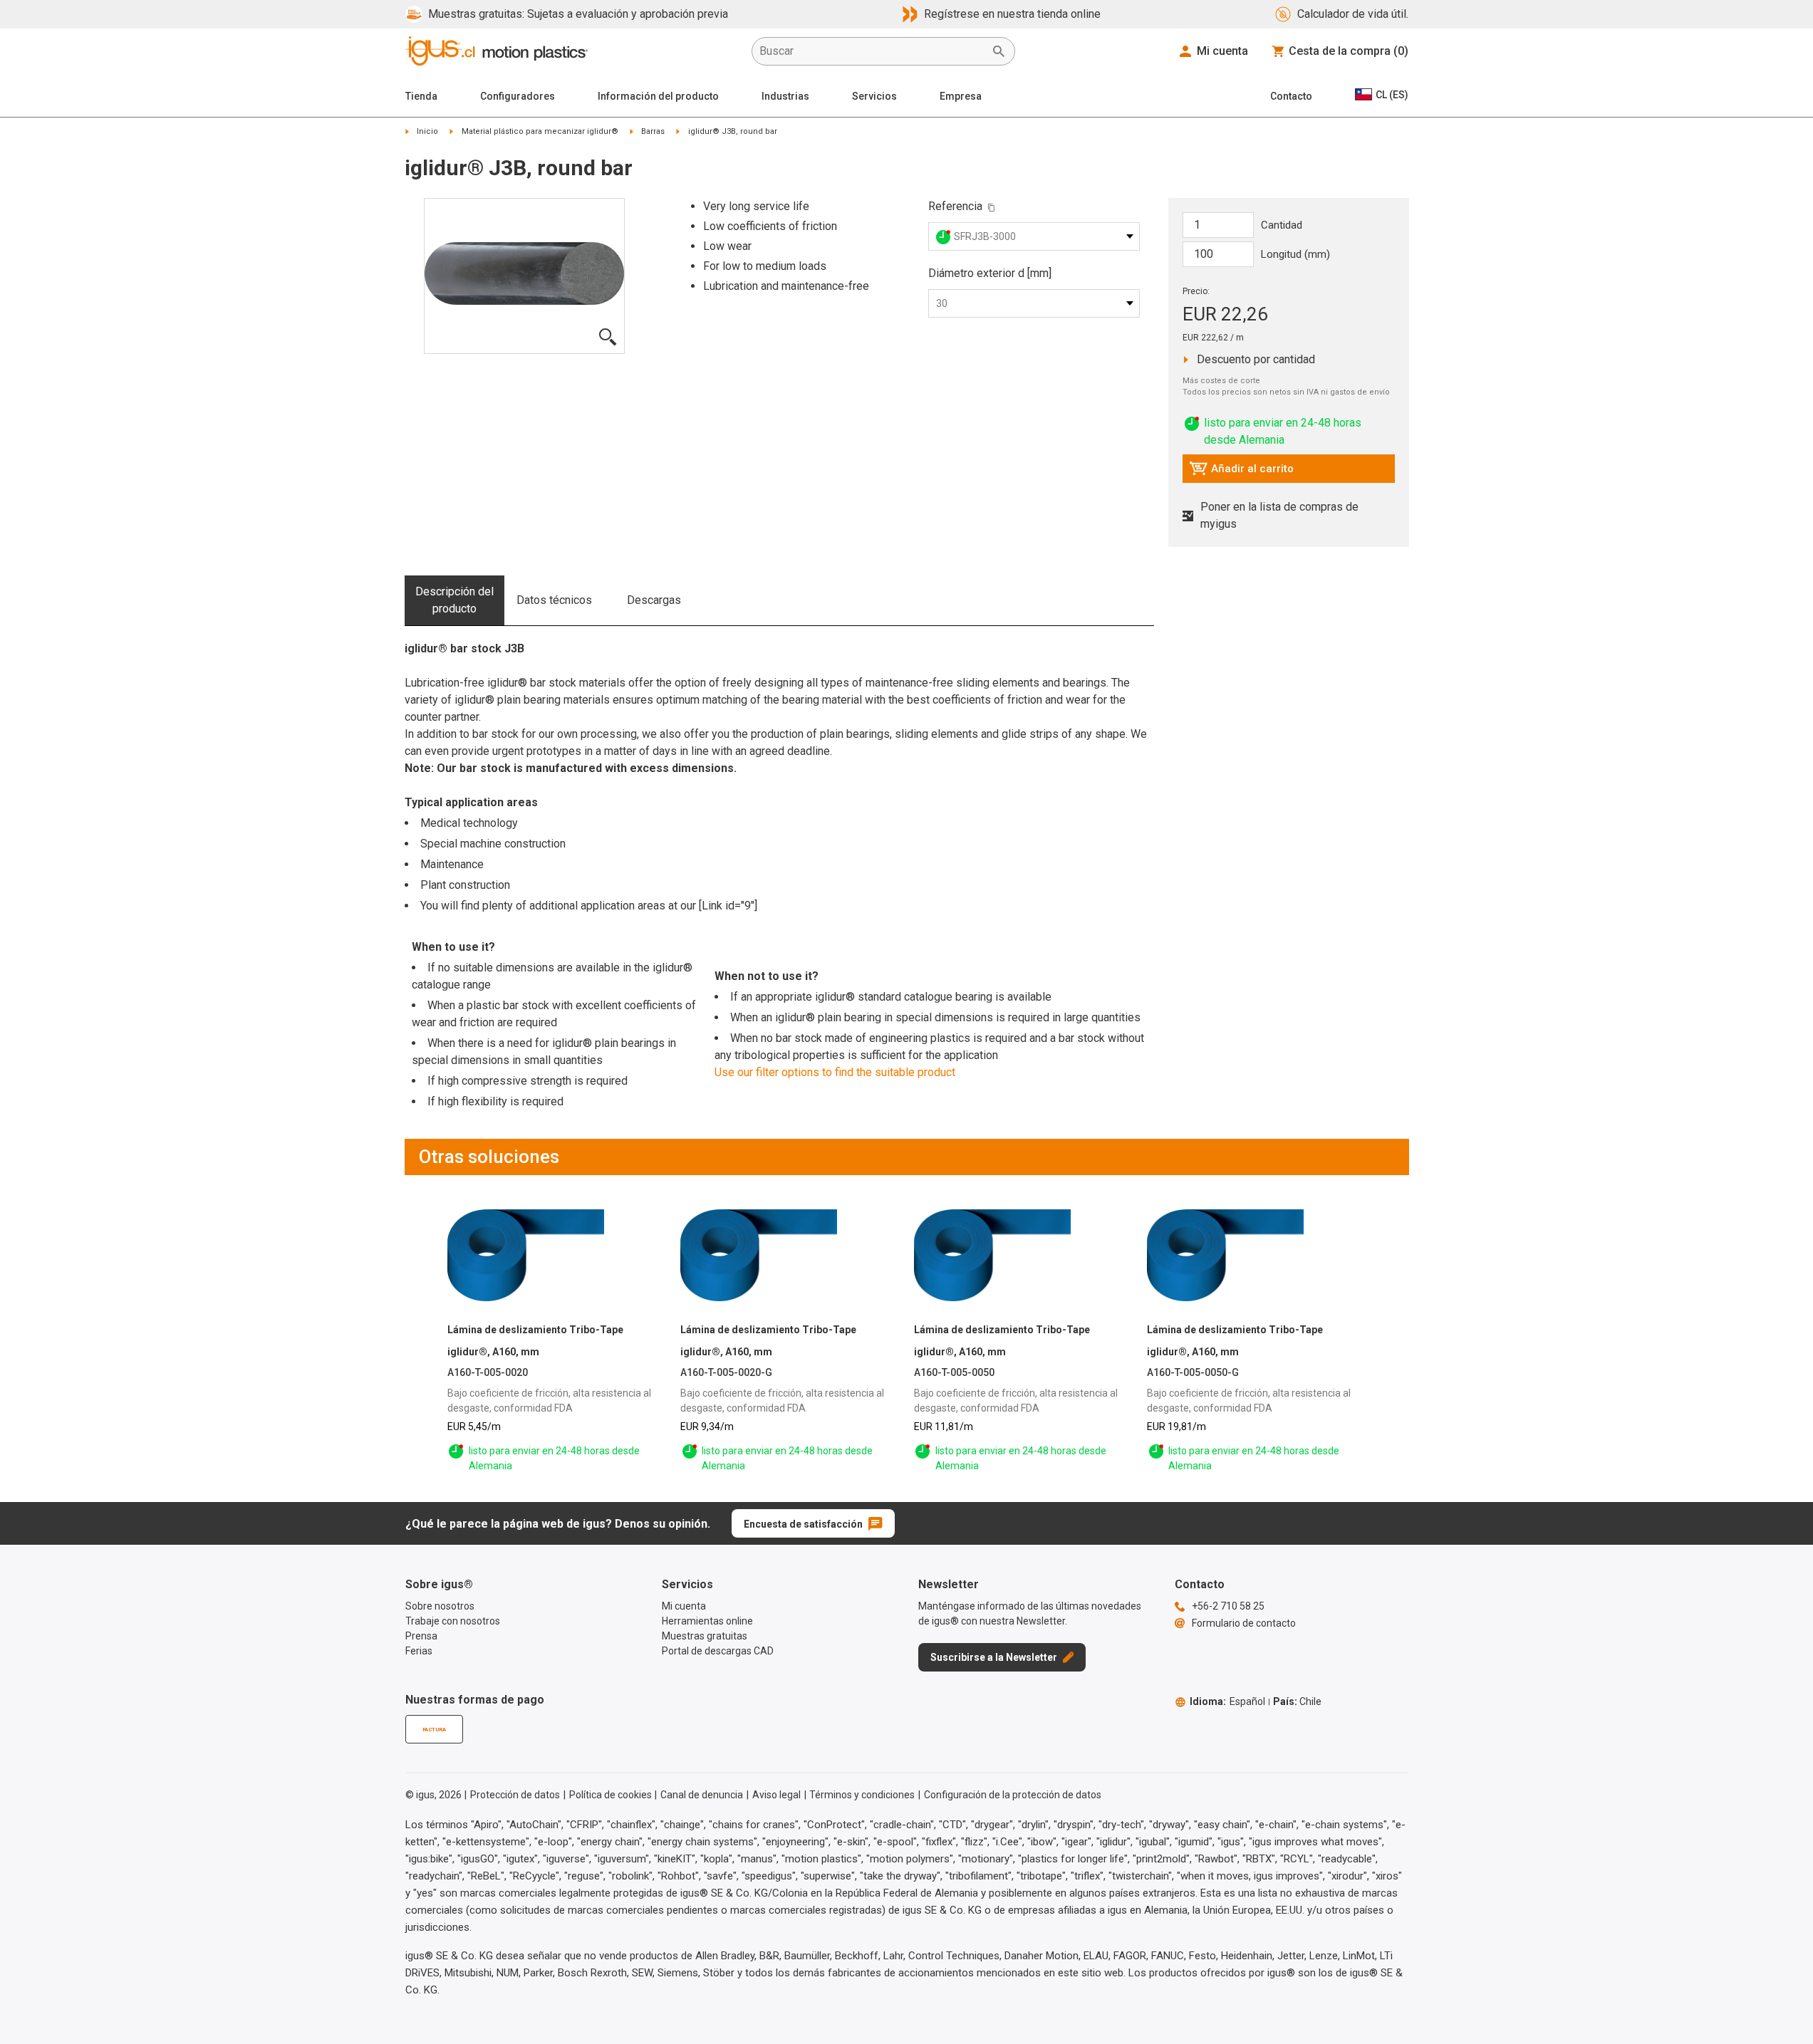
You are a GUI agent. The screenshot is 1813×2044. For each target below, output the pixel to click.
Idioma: (1227, 1701)
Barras (653, 131)
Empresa (961, 96)
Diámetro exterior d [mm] (990, 273)
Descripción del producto (454, 600)
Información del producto (658, 96)
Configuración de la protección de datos (1013, 1795)
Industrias (785, 96)
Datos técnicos (554, 600)
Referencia (955, 206)
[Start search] (999, 51)
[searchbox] (872, 51)
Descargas (654, 600)
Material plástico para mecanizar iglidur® (540, 131)
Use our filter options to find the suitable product (835, 1072)
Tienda (421, 96)
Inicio (427, 131)
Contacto (1291, 96)
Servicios (874, 96)
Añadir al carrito (1241, 472)
